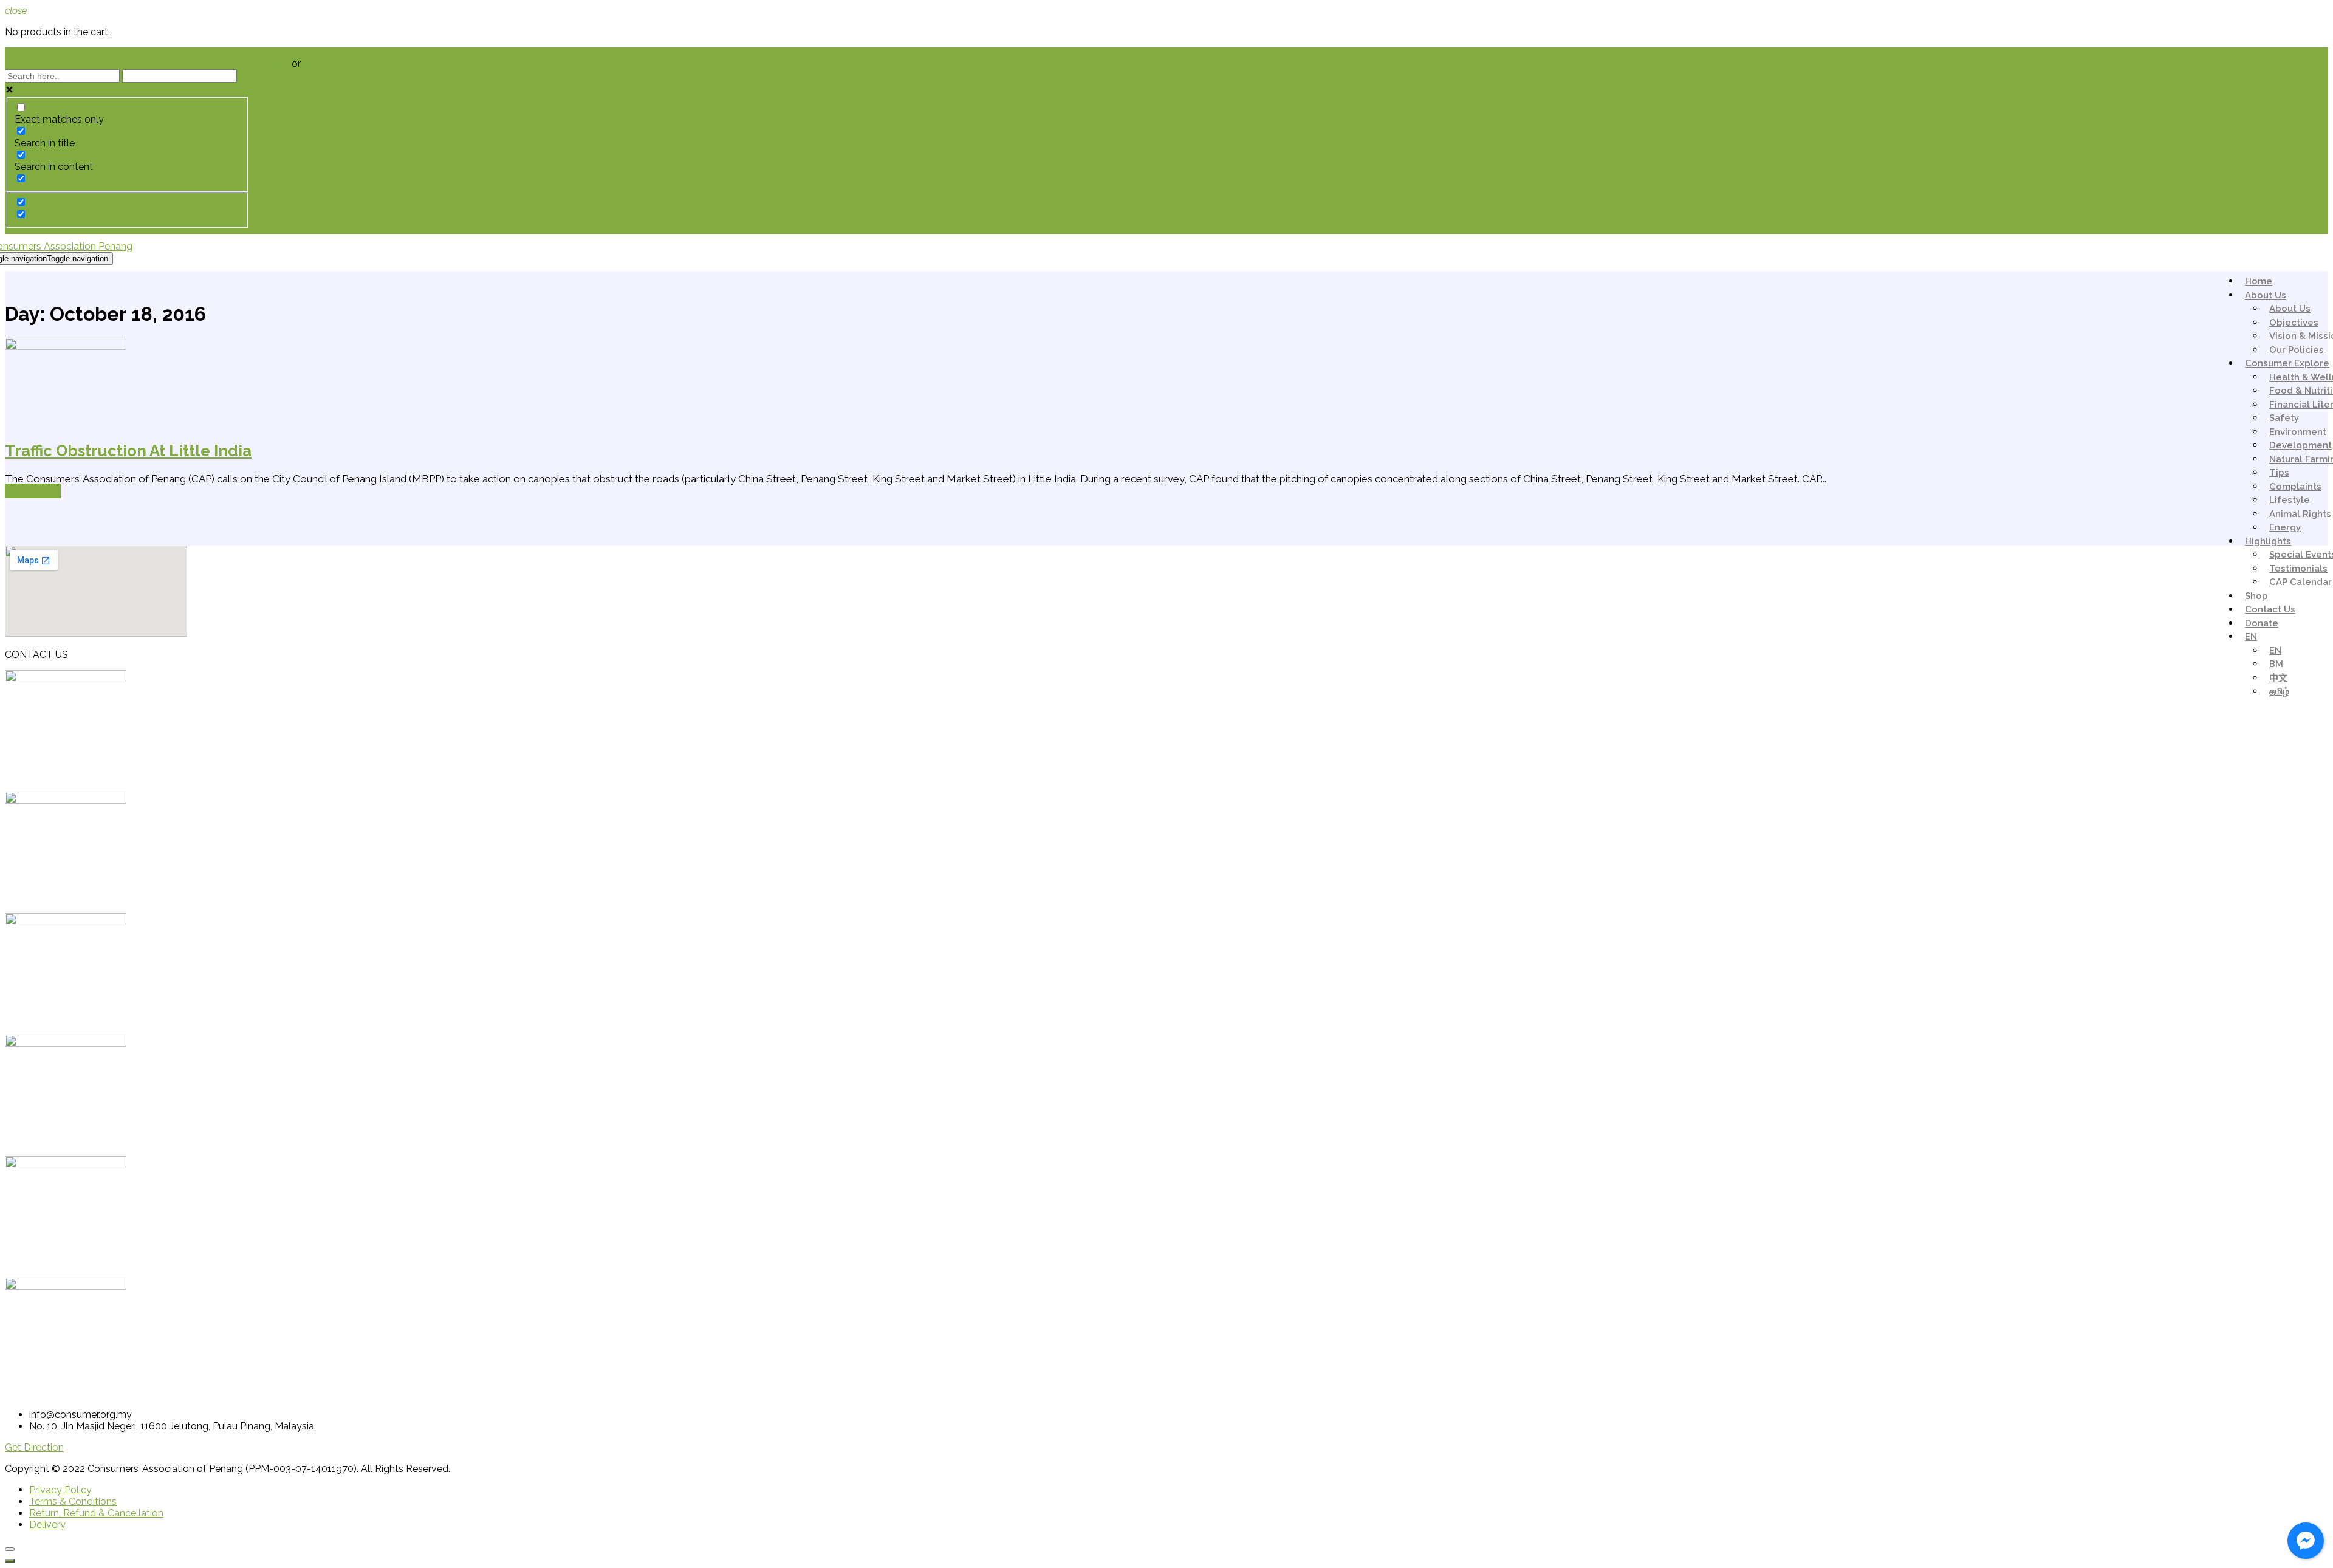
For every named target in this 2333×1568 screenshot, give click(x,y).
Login (278, 63)
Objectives (2294, 323)
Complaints (2295, 487)
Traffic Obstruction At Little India (128, 451)
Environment (2298, 432)
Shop (2256, 596)
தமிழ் (2279, 691)
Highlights (2268, 541)
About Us (2266, 295)
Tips (2279, 473)
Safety (2284, 418)
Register (322, 63)
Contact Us (2270, 609)
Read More (33, 491)
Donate (2262, 623)
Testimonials (2298, 569)
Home (2259, 281)
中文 (2278, 678)
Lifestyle (2290, 500)
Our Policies (2297, 350)
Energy (2285, 527)
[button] (34, 1447)
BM (2276, 664)
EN (2251, 637)
